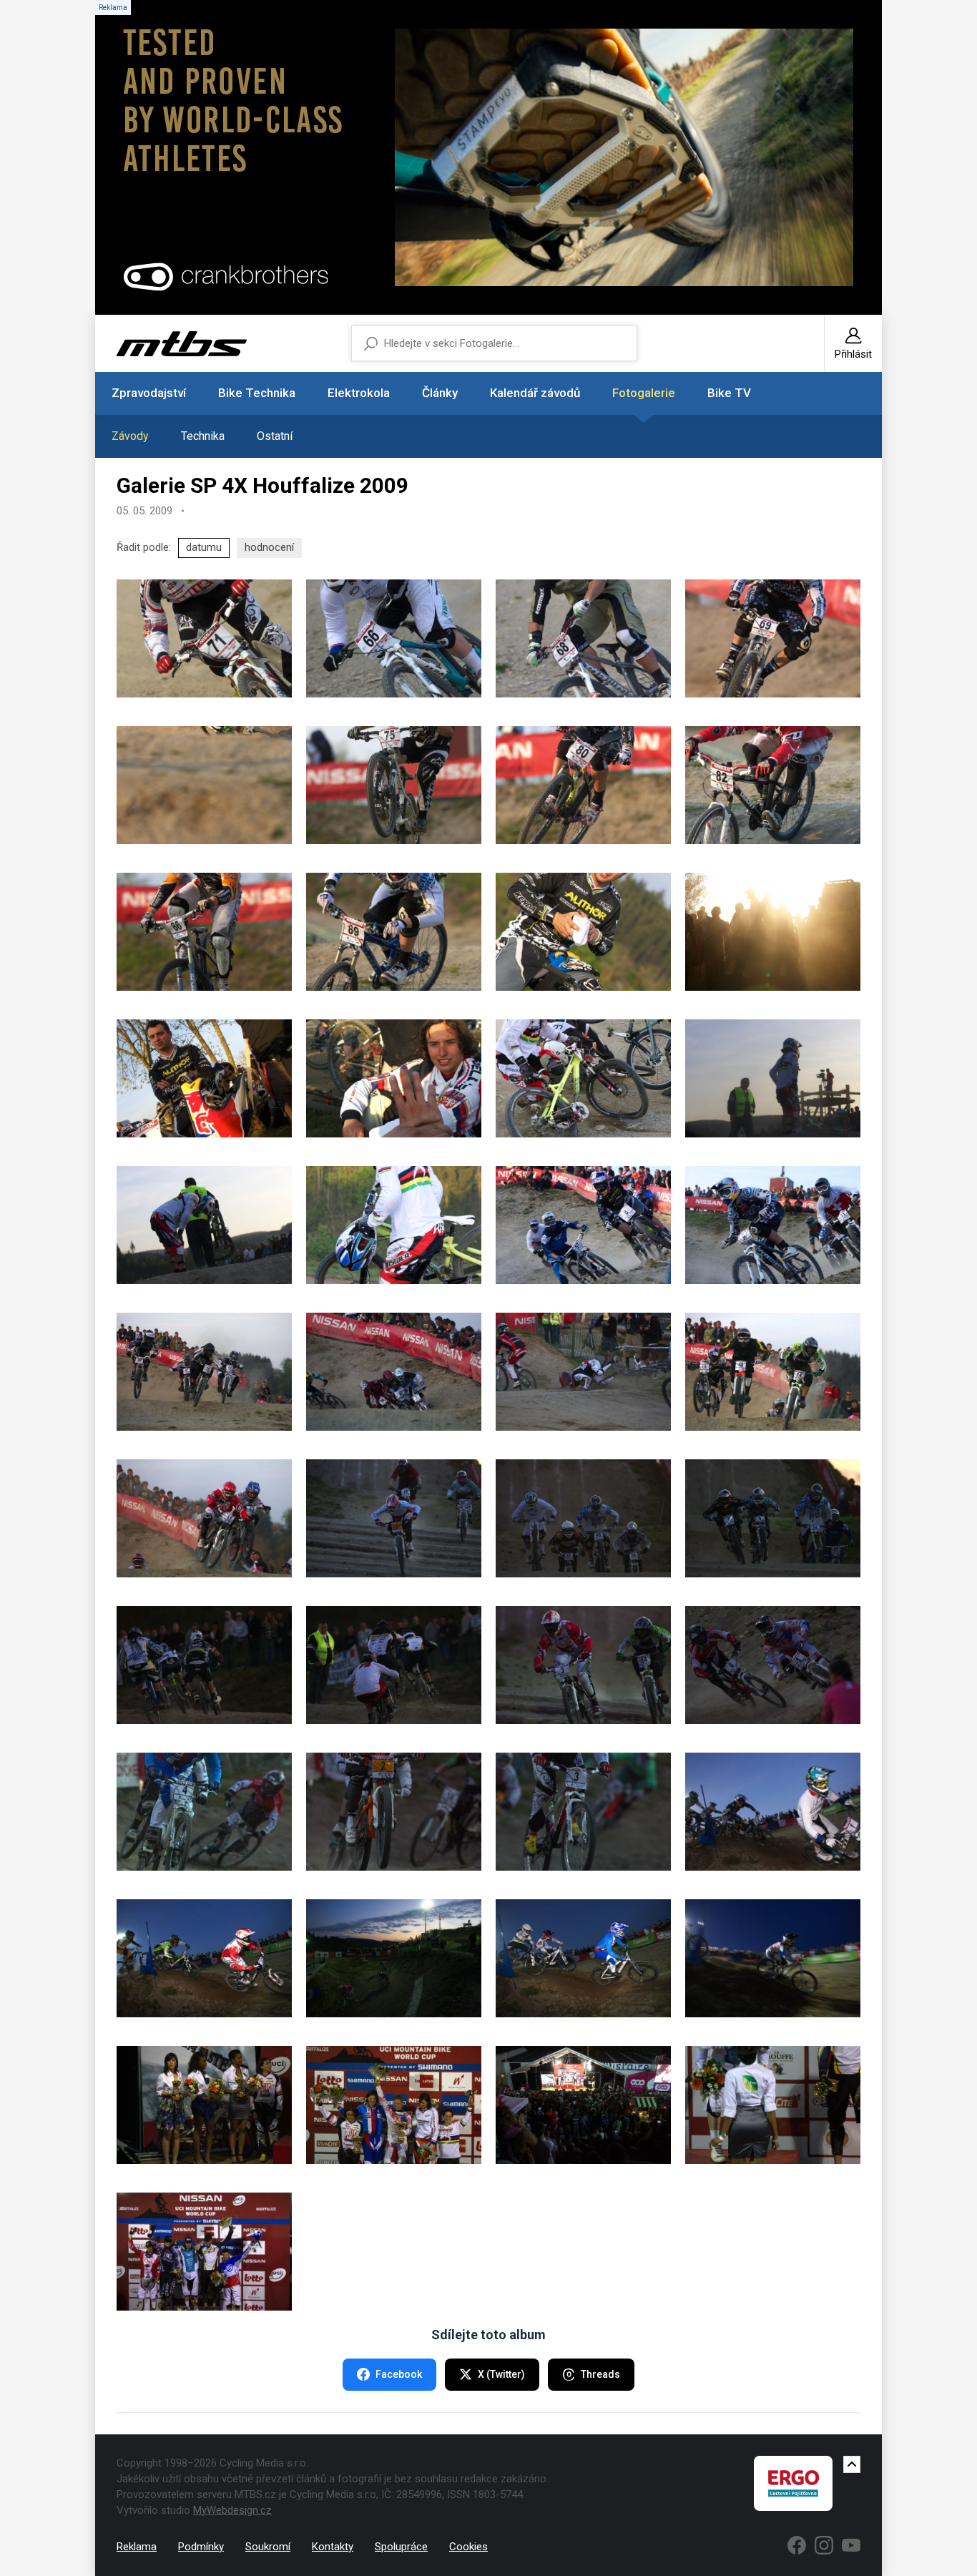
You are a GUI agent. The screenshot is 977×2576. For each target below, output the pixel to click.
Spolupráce (401, 2547)
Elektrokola (359, 393)
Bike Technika (257, 393)
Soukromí (268, 2547)
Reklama (137, 2547)
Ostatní (275, 436)
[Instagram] (824, 2545)
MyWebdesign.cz (232, 2510)
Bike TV (729, 393)
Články (440, 393)
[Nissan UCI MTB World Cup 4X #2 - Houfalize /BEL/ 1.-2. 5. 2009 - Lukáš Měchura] (394, 932)
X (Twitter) (501, 2374)
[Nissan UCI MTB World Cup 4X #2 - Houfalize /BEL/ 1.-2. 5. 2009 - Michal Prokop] (583, 785)
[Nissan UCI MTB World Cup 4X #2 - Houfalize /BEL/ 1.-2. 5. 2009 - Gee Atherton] (773, 1225)
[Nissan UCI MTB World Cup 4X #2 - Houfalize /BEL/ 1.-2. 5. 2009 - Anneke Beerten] (394, 1518)
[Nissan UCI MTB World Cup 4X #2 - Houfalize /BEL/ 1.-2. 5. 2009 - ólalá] (204, 2105)
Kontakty (333, 2547)
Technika (203, 436)
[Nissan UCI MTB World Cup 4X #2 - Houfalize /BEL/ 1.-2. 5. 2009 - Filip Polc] (394, 785)
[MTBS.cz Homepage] (182, 344)
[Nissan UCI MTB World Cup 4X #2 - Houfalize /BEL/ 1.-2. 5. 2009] (773, 932)
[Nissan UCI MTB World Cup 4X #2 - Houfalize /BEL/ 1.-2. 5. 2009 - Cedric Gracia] (583, 638)
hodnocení (269, 547)
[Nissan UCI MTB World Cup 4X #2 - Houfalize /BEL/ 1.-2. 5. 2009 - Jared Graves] (394, 638)
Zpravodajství (149, 393)
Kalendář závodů (535, 393)
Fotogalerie (644, 393)
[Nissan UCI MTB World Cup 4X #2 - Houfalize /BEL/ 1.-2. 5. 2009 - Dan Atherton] (773, 638)
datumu (204, 547)
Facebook (399, 2374)
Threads (600, 2374)
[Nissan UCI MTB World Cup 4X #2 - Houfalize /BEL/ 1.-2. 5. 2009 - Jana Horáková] (204, 1812)
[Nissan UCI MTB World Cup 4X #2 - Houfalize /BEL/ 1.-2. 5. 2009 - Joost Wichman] (773, 785)
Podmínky (201, 2547)
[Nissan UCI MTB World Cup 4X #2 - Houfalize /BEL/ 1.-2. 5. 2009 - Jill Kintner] (773, 1665)
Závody (130, 436)
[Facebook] (797, 2545)
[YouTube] (851, 2545)
